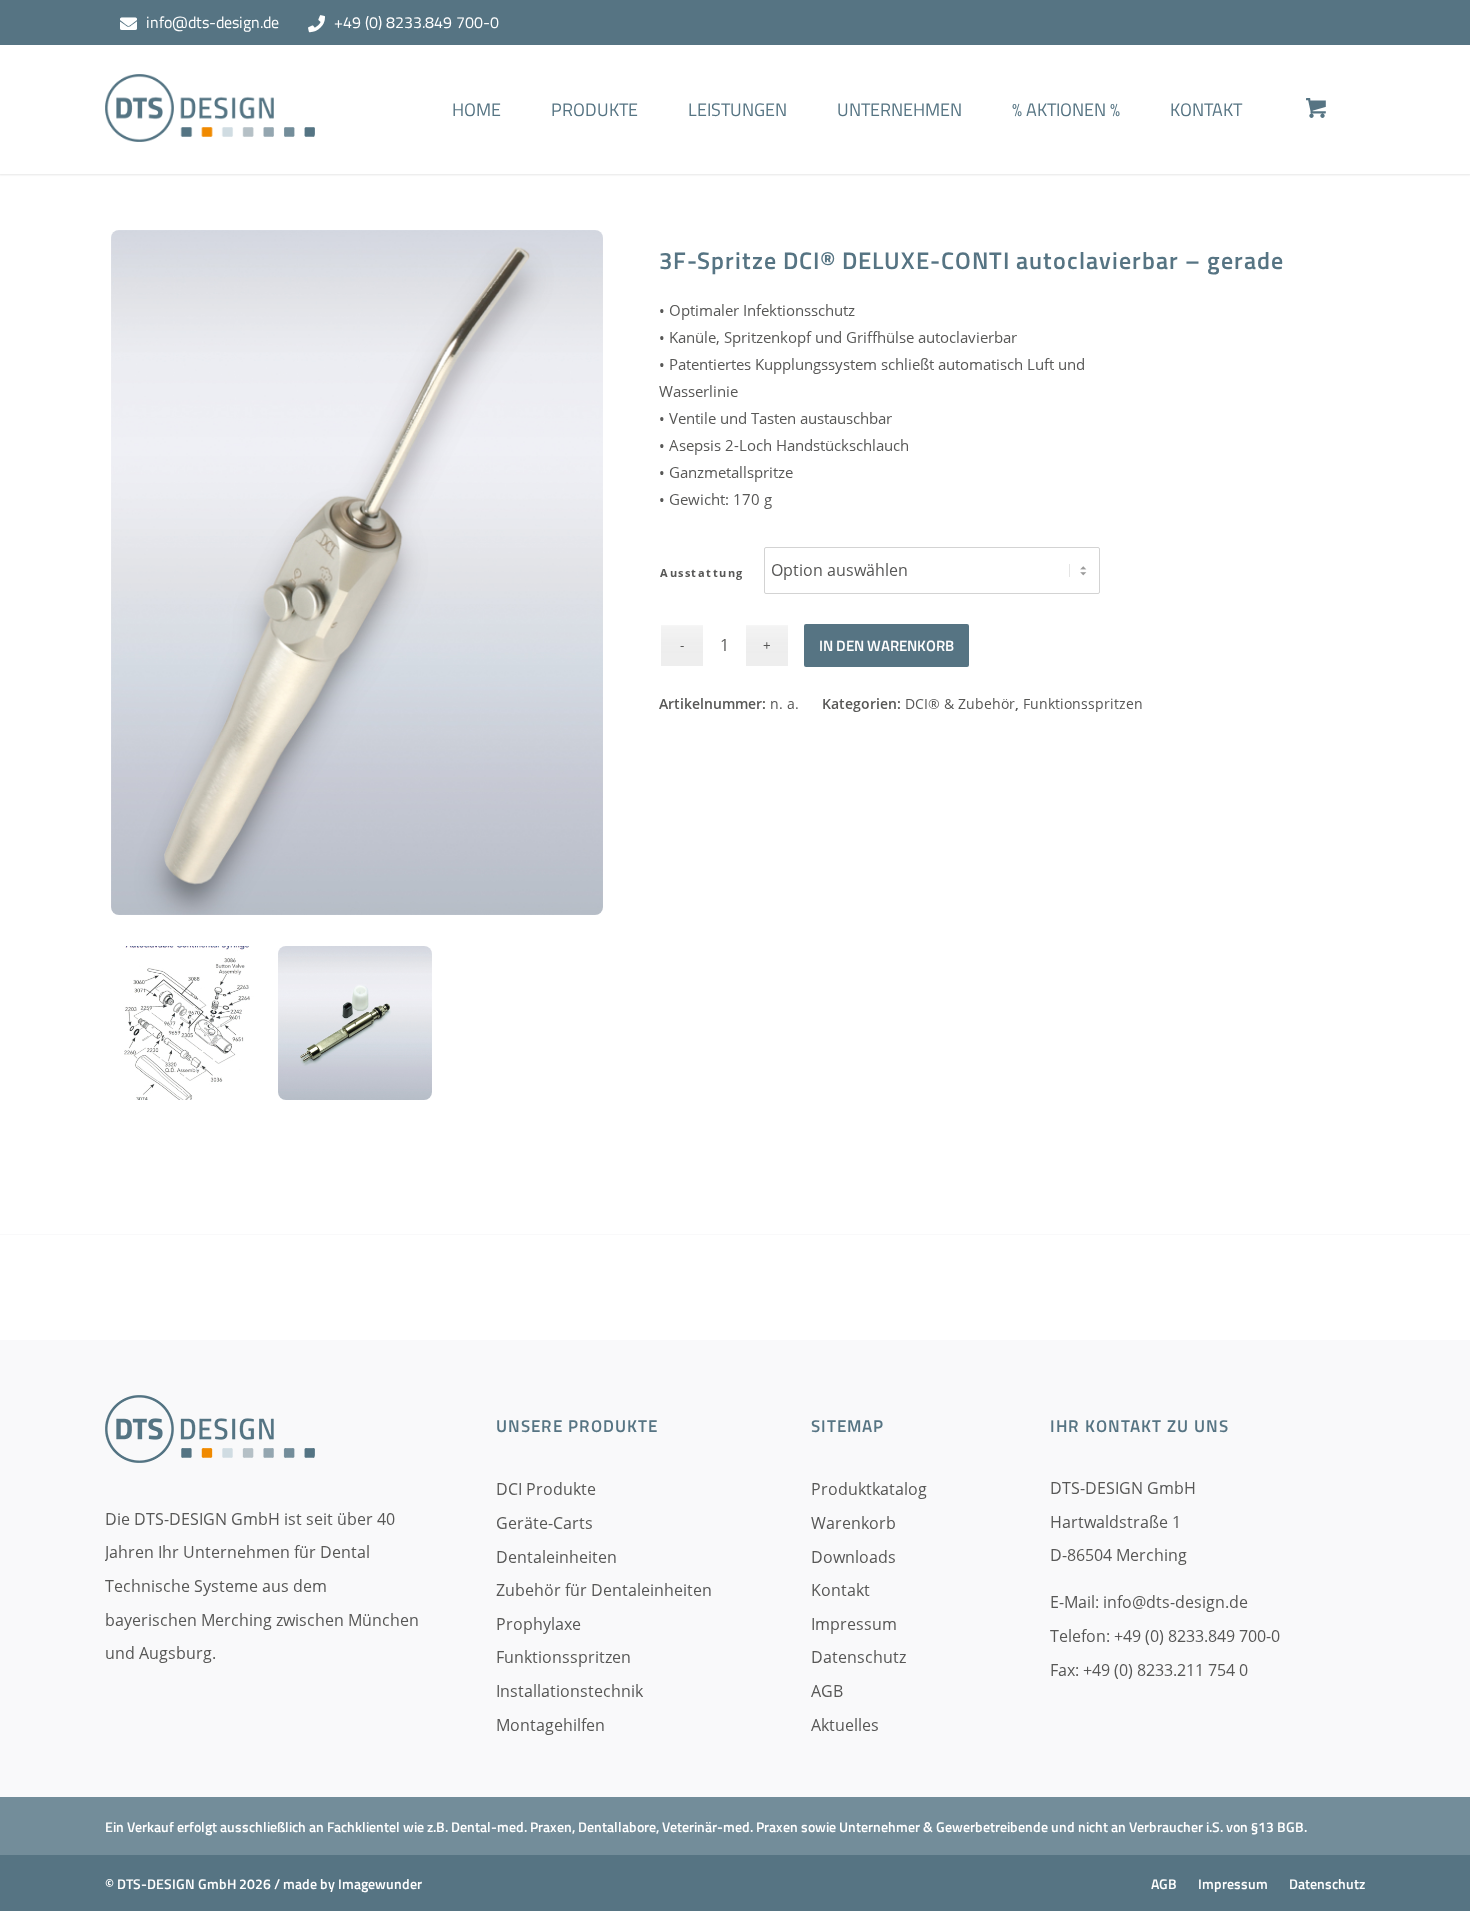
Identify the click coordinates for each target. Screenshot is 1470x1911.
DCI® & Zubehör (960, 703)
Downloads (853, 1557)
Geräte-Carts (544, 1523)
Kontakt (840, 1590)
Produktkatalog (869, 1489)
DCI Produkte (546, 1489)
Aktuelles (845, 1725)
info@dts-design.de (212, 22)
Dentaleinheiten (556, 1557)
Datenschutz (858, 1657)
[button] (44, 1867)
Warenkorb (853, 1523)
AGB (827, 1691)
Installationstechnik (569, 1691)
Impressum (854, 1624)
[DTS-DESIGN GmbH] (210, 124)
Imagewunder (380, 1883)
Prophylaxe (538, 1624)
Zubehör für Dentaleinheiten (604, 1590)
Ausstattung (702, 572)
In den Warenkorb (886, 645)
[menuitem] (476, 139)
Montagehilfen (550, 1725)
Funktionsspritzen (1083, 703)
